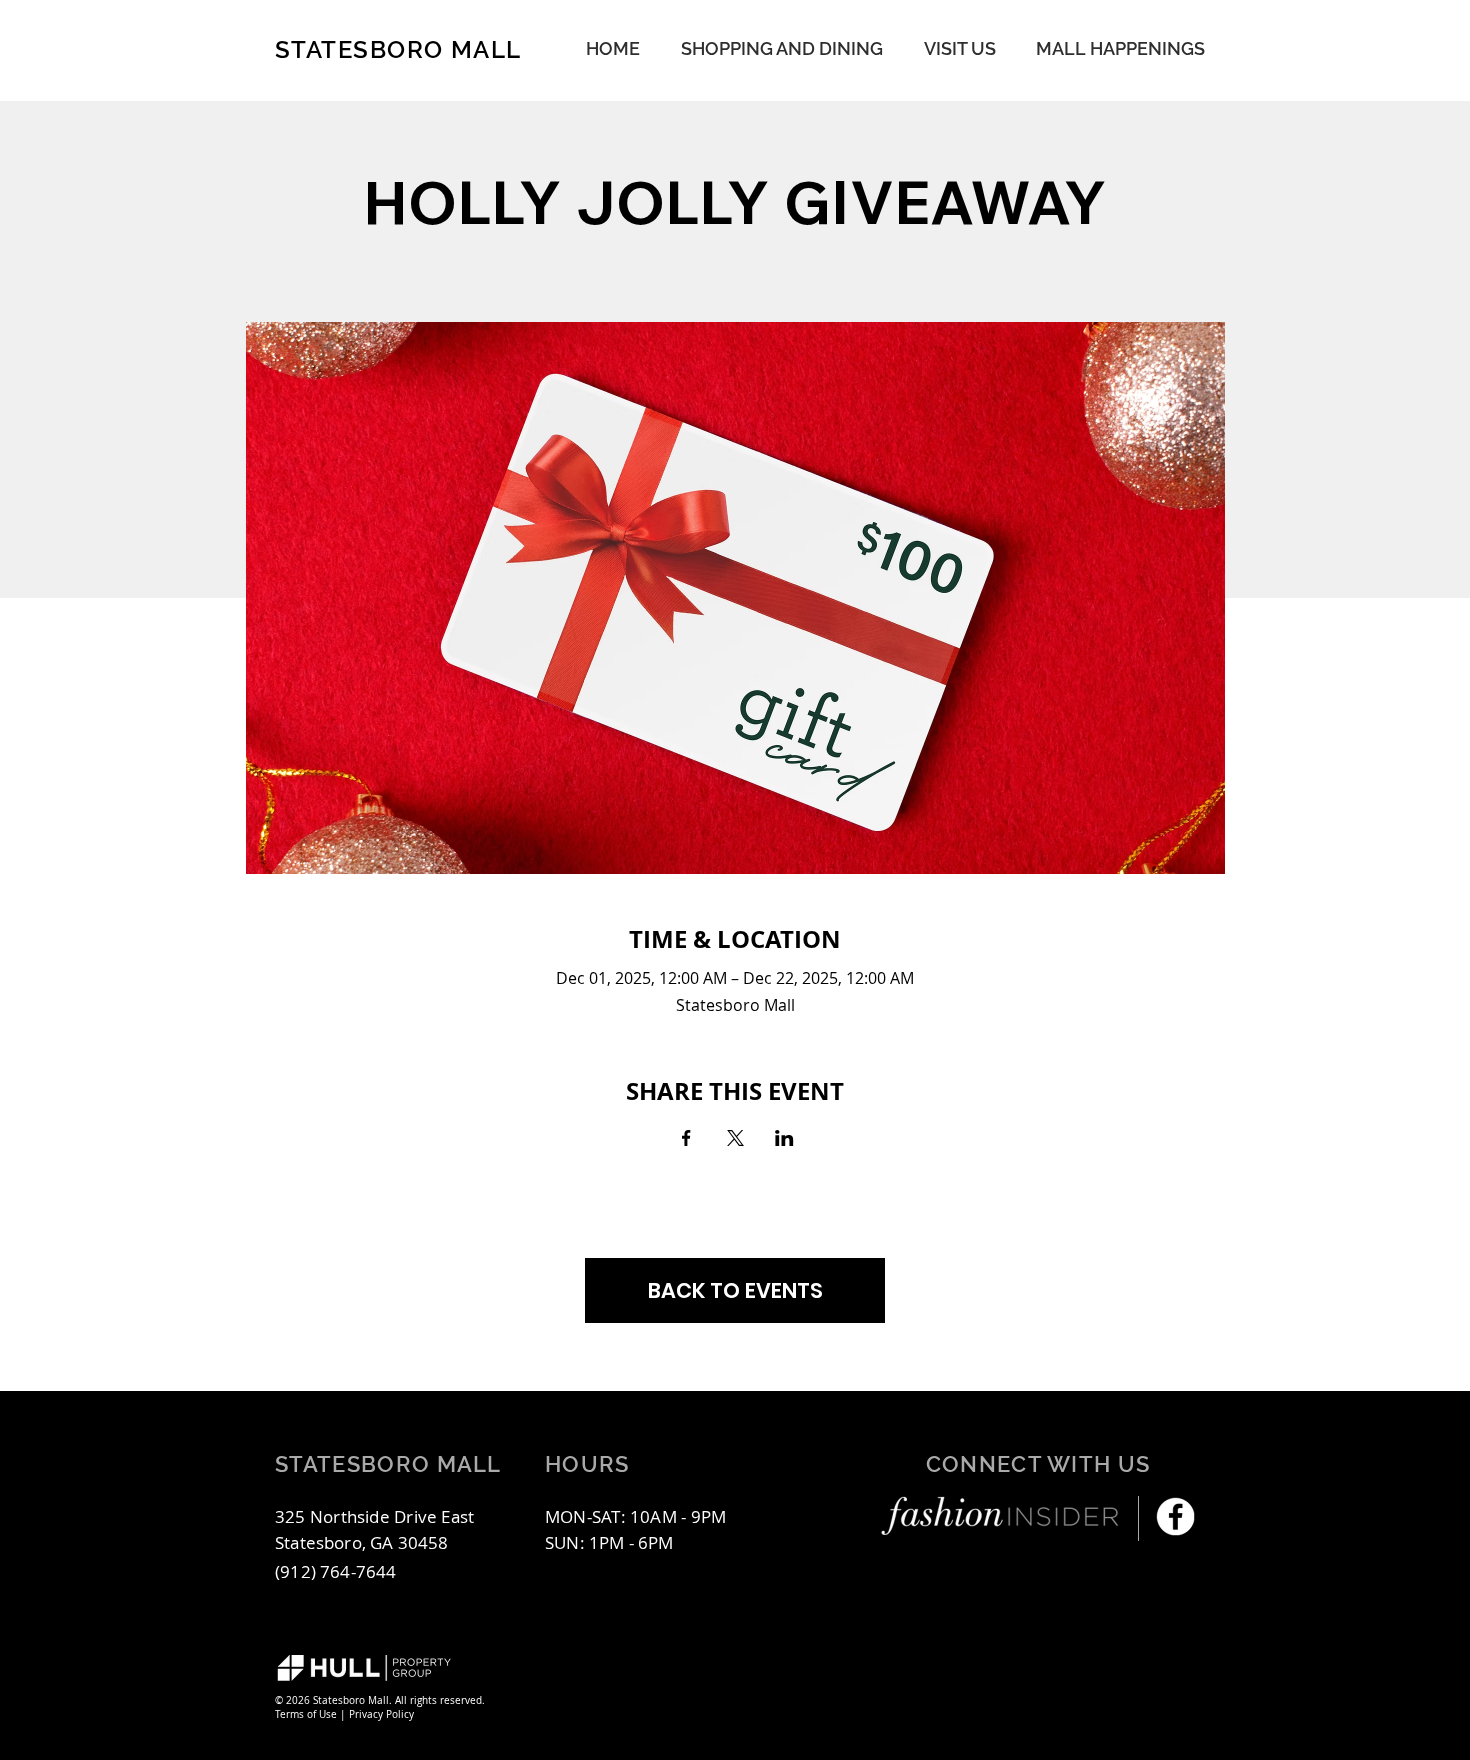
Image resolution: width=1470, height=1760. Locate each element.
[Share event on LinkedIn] (784, 1138)
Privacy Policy (381, 1714)
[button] (1120, 48)
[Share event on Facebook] (686, 1138)
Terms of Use (306, 1714)
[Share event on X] (735, 1138)
